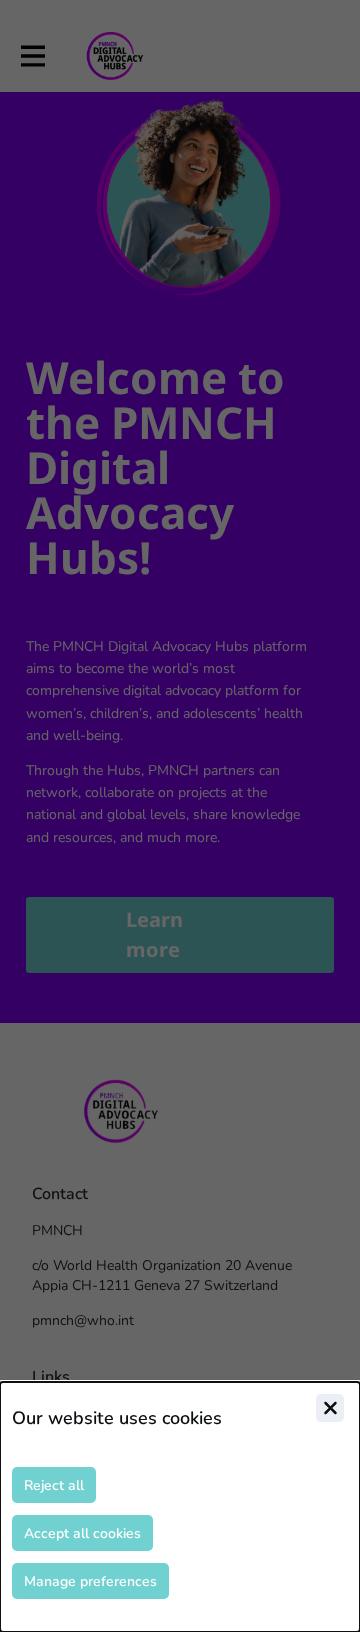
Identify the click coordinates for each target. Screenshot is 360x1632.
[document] (180, 1507)
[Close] (330, 1408)
